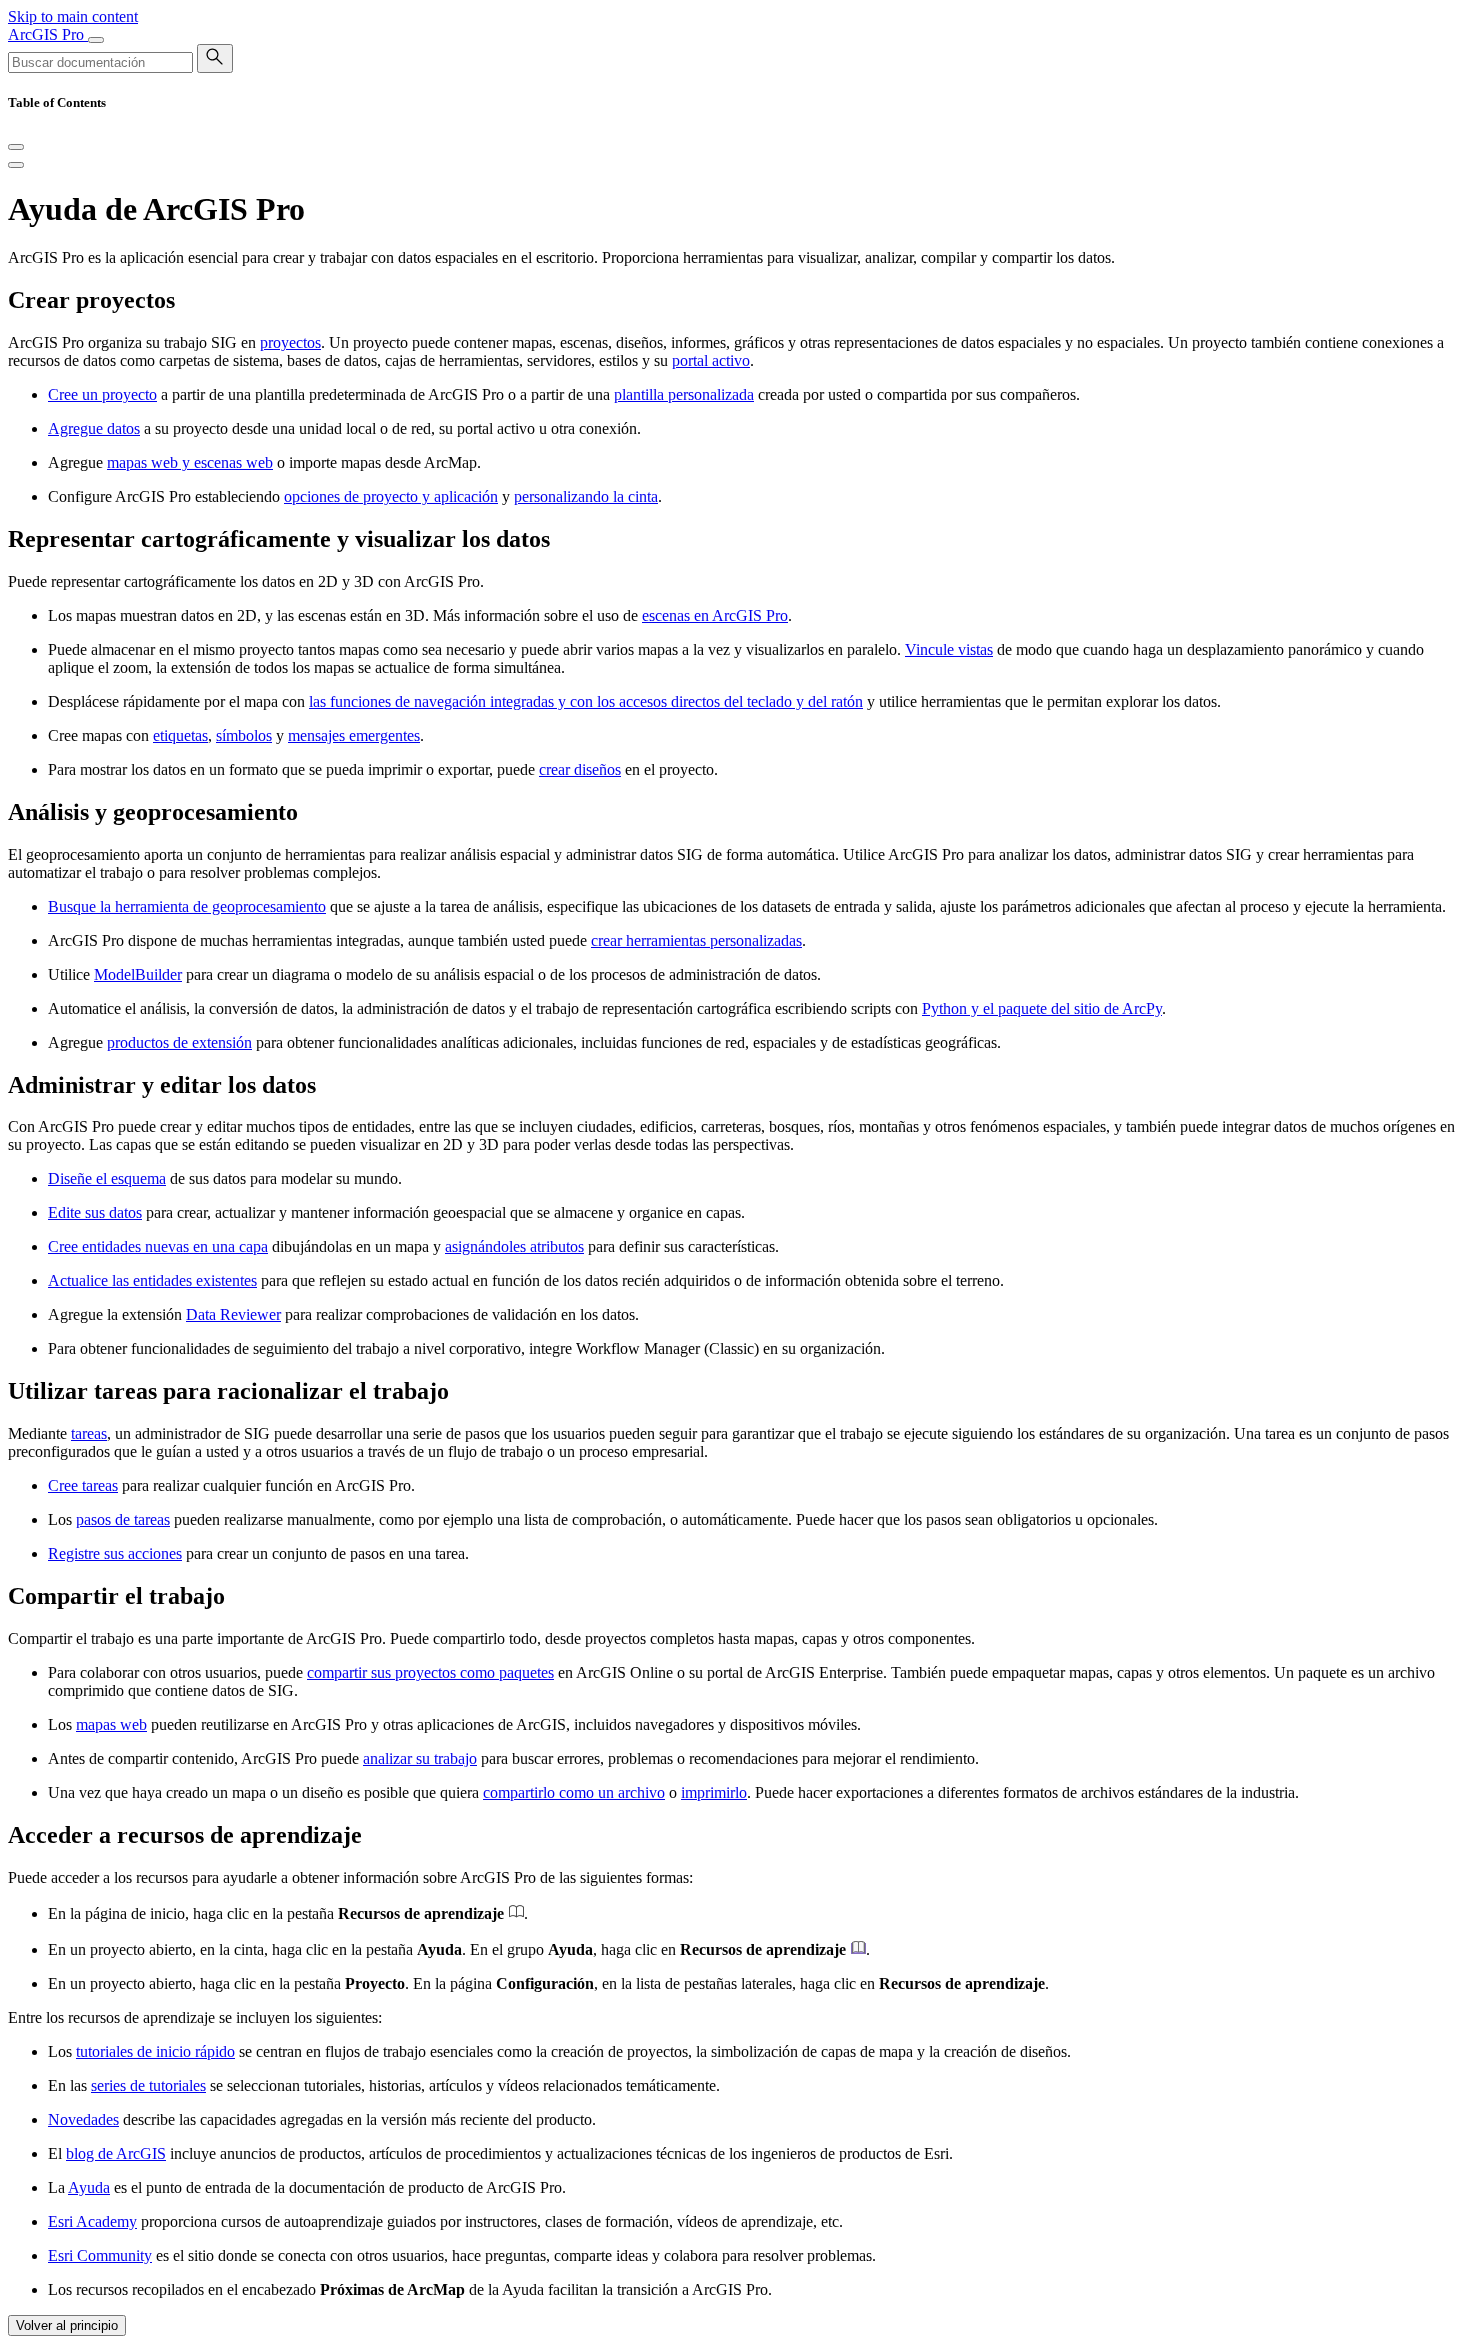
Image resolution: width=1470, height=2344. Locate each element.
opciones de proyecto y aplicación (391, 496)
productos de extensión (179, 1042)
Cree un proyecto (102, 394)
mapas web (111, 1724)
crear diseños (580, 769)
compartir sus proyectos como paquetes (430, 1672)
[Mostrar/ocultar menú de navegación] (96, 40)
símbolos (244, 735)
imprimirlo (714, 1792)
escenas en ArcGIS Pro (715, 615)
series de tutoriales (148, 2085)
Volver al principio (67, 2325)
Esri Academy (92, 2221)
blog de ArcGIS (116, 2153)
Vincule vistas (949, 649)
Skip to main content (73, 16)
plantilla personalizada (684, 394)
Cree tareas (83, 1485)
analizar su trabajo (420, 1758)
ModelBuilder (138, 974)
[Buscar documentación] (215, 58)
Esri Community (100, 2255)
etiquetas (180, 735)
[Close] (16, 147)
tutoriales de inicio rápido (155, 2051)
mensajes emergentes (354, 735)
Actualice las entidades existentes (152, 1280)
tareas (89, 1433)
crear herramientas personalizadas (696, 940)
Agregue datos (94, 428)
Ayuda (89, 2187)
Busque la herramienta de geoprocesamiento (187, 906)
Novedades (83, 2119)
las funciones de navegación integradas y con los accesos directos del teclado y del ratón (586, 701)
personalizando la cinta (586, 496)
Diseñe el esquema (107, 1178)
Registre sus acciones (115, 1553)
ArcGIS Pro (48, 34)
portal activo (711, 360)
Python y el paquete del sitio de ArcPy (1042, 1008)
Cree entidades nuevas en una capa (158, 1246)
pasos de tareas (123, 1519)
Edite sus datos (95, 1212)
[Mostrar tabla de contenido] (16, 165)
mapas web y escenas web (190, 462)
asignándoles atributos (514, 1246)
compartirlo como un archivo (574, 1792)
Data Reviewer (233, 1314)
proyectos (290, 342)
